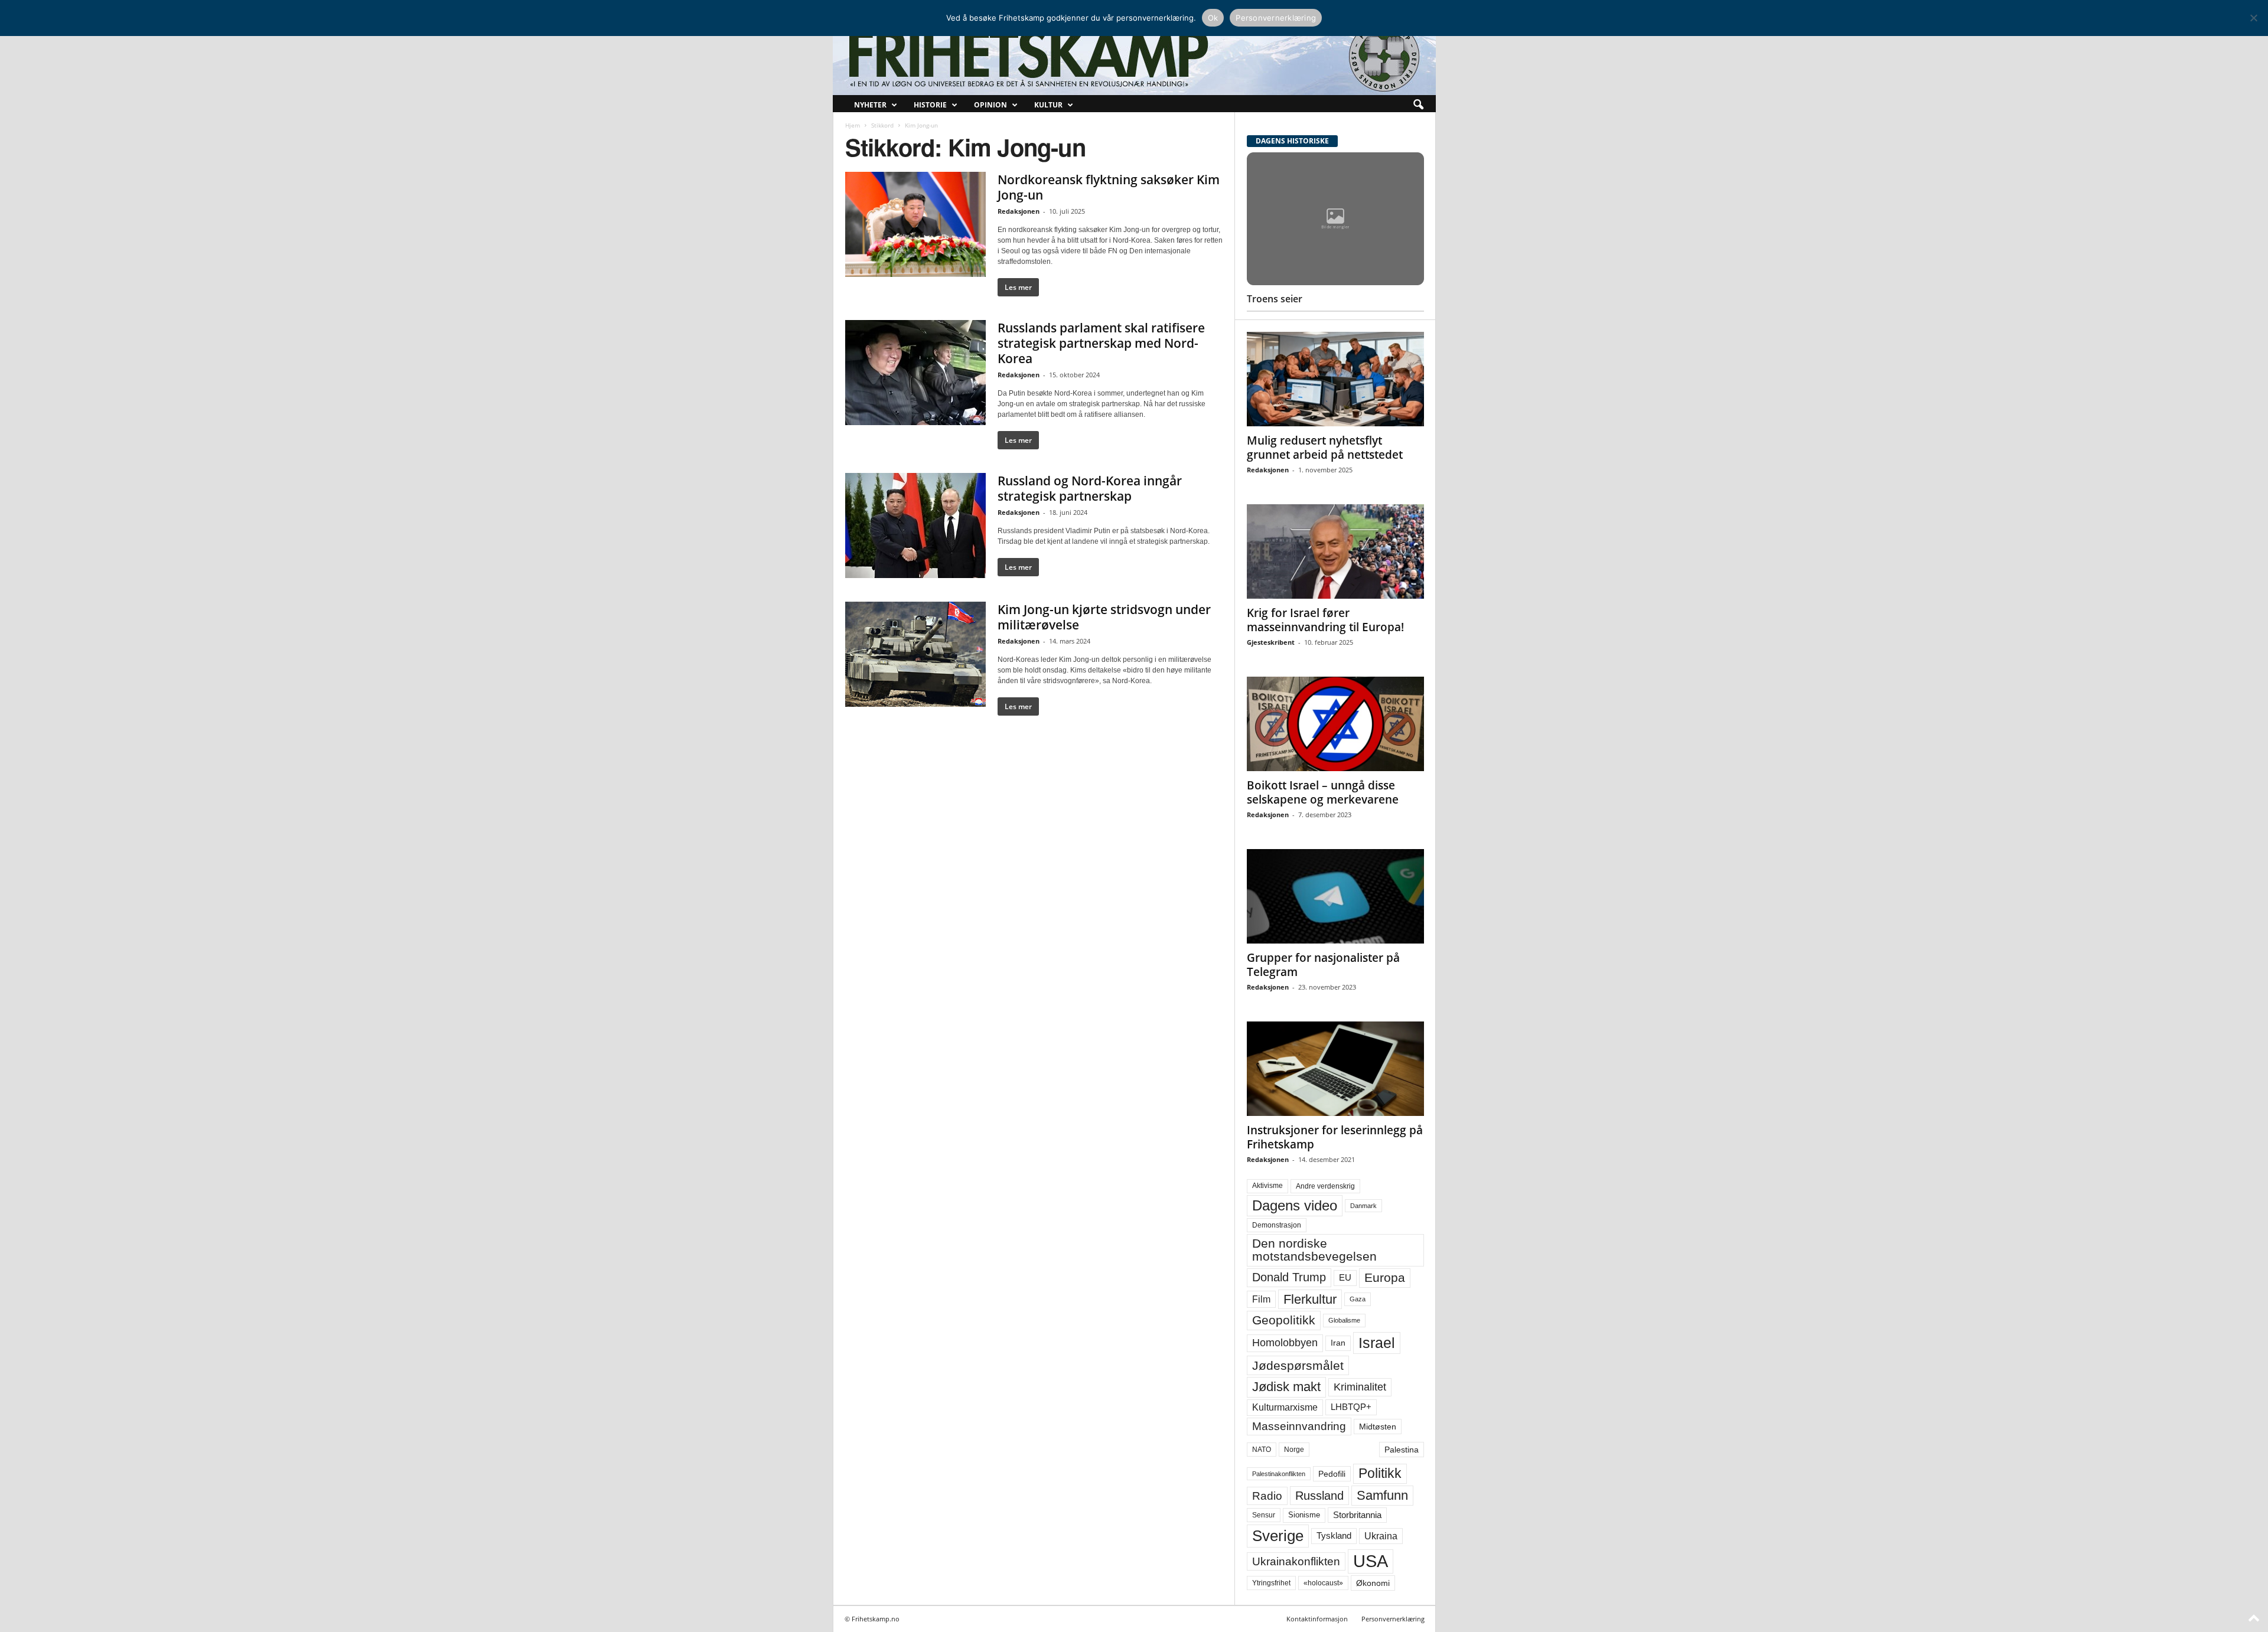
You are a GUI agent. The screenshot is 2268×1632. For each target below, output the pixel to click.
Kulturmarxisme (1285, 1407)
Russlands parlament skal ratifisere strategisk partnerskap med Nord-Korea (1101, 343)
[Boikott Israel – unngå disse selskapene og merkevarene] (1335, 724)
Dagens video (1295, 1205)
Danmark (1363, 1206)
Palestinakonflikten (1279, 1474)
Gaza (1358, 1299)
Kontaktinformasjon (1317, 1619)
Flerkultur (1310, 1299)
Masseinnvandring (1299, 1426)
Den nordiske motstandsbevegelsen (1314, 1250)
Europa (1385, 1277)
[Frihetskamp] (1134, 56)
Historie (930, 105)
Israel (1377, 1343)
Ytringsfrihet (1271, 1583)
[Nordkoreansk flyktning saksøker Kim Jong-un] (915, 224)
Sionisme (1304, 1515)
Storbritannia (1357, 1515)
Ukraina (1381, 1536)
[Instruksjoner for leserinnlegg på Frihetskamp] (1335, 1069)
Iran (1338, 1343)
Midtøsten (1378, 1427)
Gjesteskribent (1271, 642)
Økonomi (1373, 1583)
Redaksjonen (1019, 211)
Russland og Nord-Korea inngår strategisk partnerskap (1090, 488)
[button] (1418, 105)
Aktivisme (1267, 1186)
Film (1261, 1299)
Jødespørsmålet (1298, 1365)
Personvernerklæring (1393, 1619)
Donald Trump (1289, 1277)
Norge (1294, 1450)
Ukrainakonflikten (1296, 1561)
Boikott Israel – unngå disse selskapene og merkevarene (1323, 792)
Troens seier (1275, 299)
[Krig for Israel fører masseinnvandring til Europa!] (1335, 551)
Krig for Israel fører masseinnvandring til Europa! (1325, 620)
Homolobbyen (1285, 1343)
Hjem (853, 125)
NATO (1262, 1450)
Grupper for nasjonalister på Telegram (1323, 965)
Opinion (990, 105)
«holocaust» (1323, 1583)
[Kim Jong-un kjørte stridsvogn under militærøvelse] (915, 654)
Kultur (1048, 105)
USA (1371, 1561)
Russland (1319, 1496)
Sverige (1278, 1536)
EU (1345, 1278)
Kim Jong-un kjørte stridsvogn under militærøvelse (1104, 617)
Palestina (1402, 1450)
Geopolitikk (1284, 1320)
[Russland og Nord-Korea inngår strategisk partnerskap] (915, 525)
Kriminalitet (1360, 1387)
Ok (1213, 18)
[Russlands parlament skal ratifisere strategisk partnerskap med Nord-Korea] (915, 373)
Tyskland (1334, 1536)
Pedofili (1332, 1474)
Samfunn (1382, 1495)
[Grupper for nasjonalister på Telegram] (1335, 896)
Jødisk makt (1286, 1387)
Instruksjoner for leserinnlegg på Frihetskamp (1335, 1137)
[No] (2253, 18)
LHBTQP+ (1351, 1407)
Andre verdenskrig (1325, 1186)
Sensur (1264, 1515)
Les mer (1018, 287)
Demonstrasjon (1277, 1225)
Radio (1267, 1496)
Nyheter (870, 105)
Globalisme (1344, 1320)
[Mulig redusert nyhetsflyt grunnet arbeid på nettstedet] (1335, 379)
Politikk (1380, 1473)
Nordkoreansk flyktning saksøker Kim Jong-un (1109, 187)
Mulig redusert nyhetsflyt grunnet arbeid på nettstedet (1325, 448)
